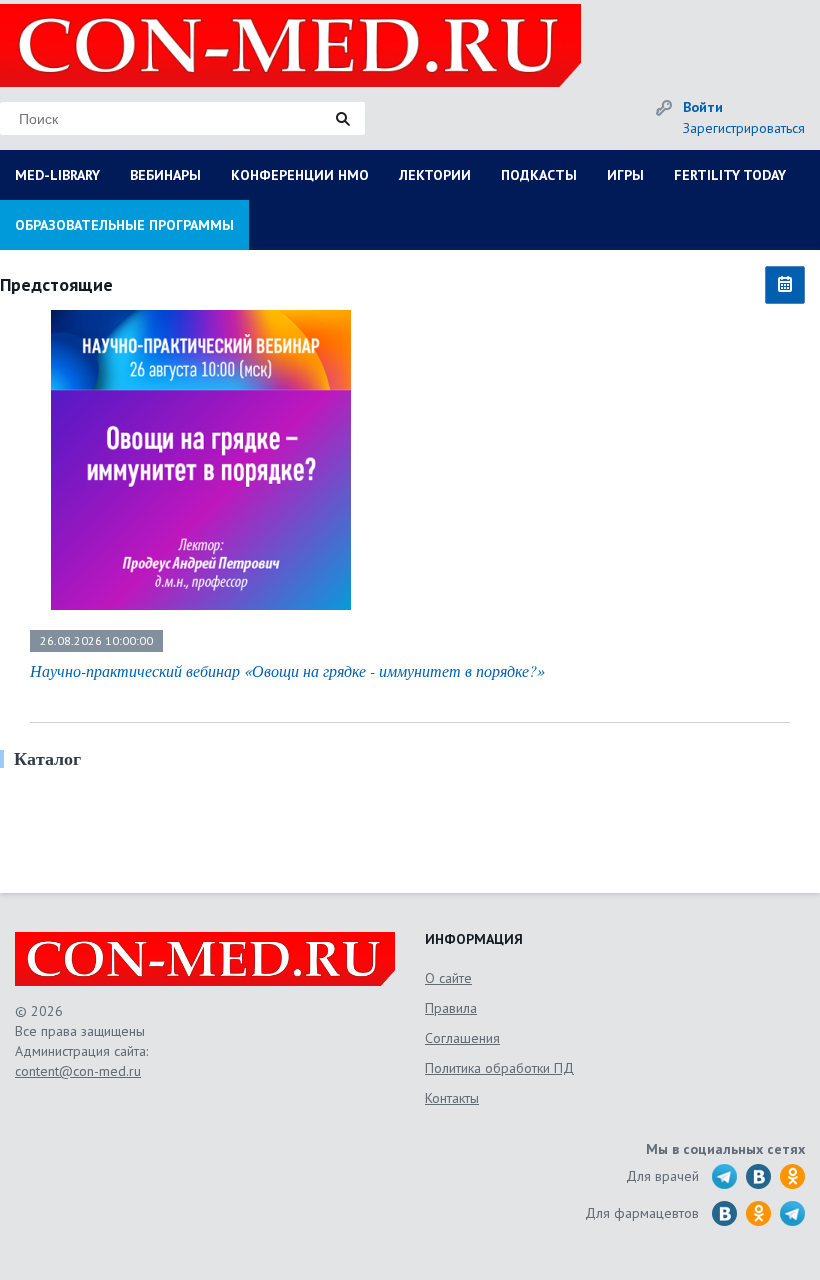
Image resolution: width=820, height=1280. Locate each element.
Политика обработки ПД (499, 1068)
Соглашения (462, 1038)
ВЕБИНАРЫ (165, 175)
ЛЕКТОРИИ (435, 175)
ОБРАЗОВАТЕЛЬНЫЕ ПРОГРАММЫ (124, 225)
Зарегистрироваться (744, 128)
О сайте (448, 978)
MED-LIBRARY (57, 175)
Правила (451, 1008)
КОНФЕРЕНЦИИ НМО (300, 175)
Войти (703, 107)
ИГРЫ (625, 175)
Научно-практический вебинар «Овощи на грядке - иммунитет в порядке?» (287, 670)
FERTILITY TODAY (730, 175)
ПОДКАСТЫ (539, 175)
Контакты (452, 1098)
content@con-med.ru (78, 1071)
